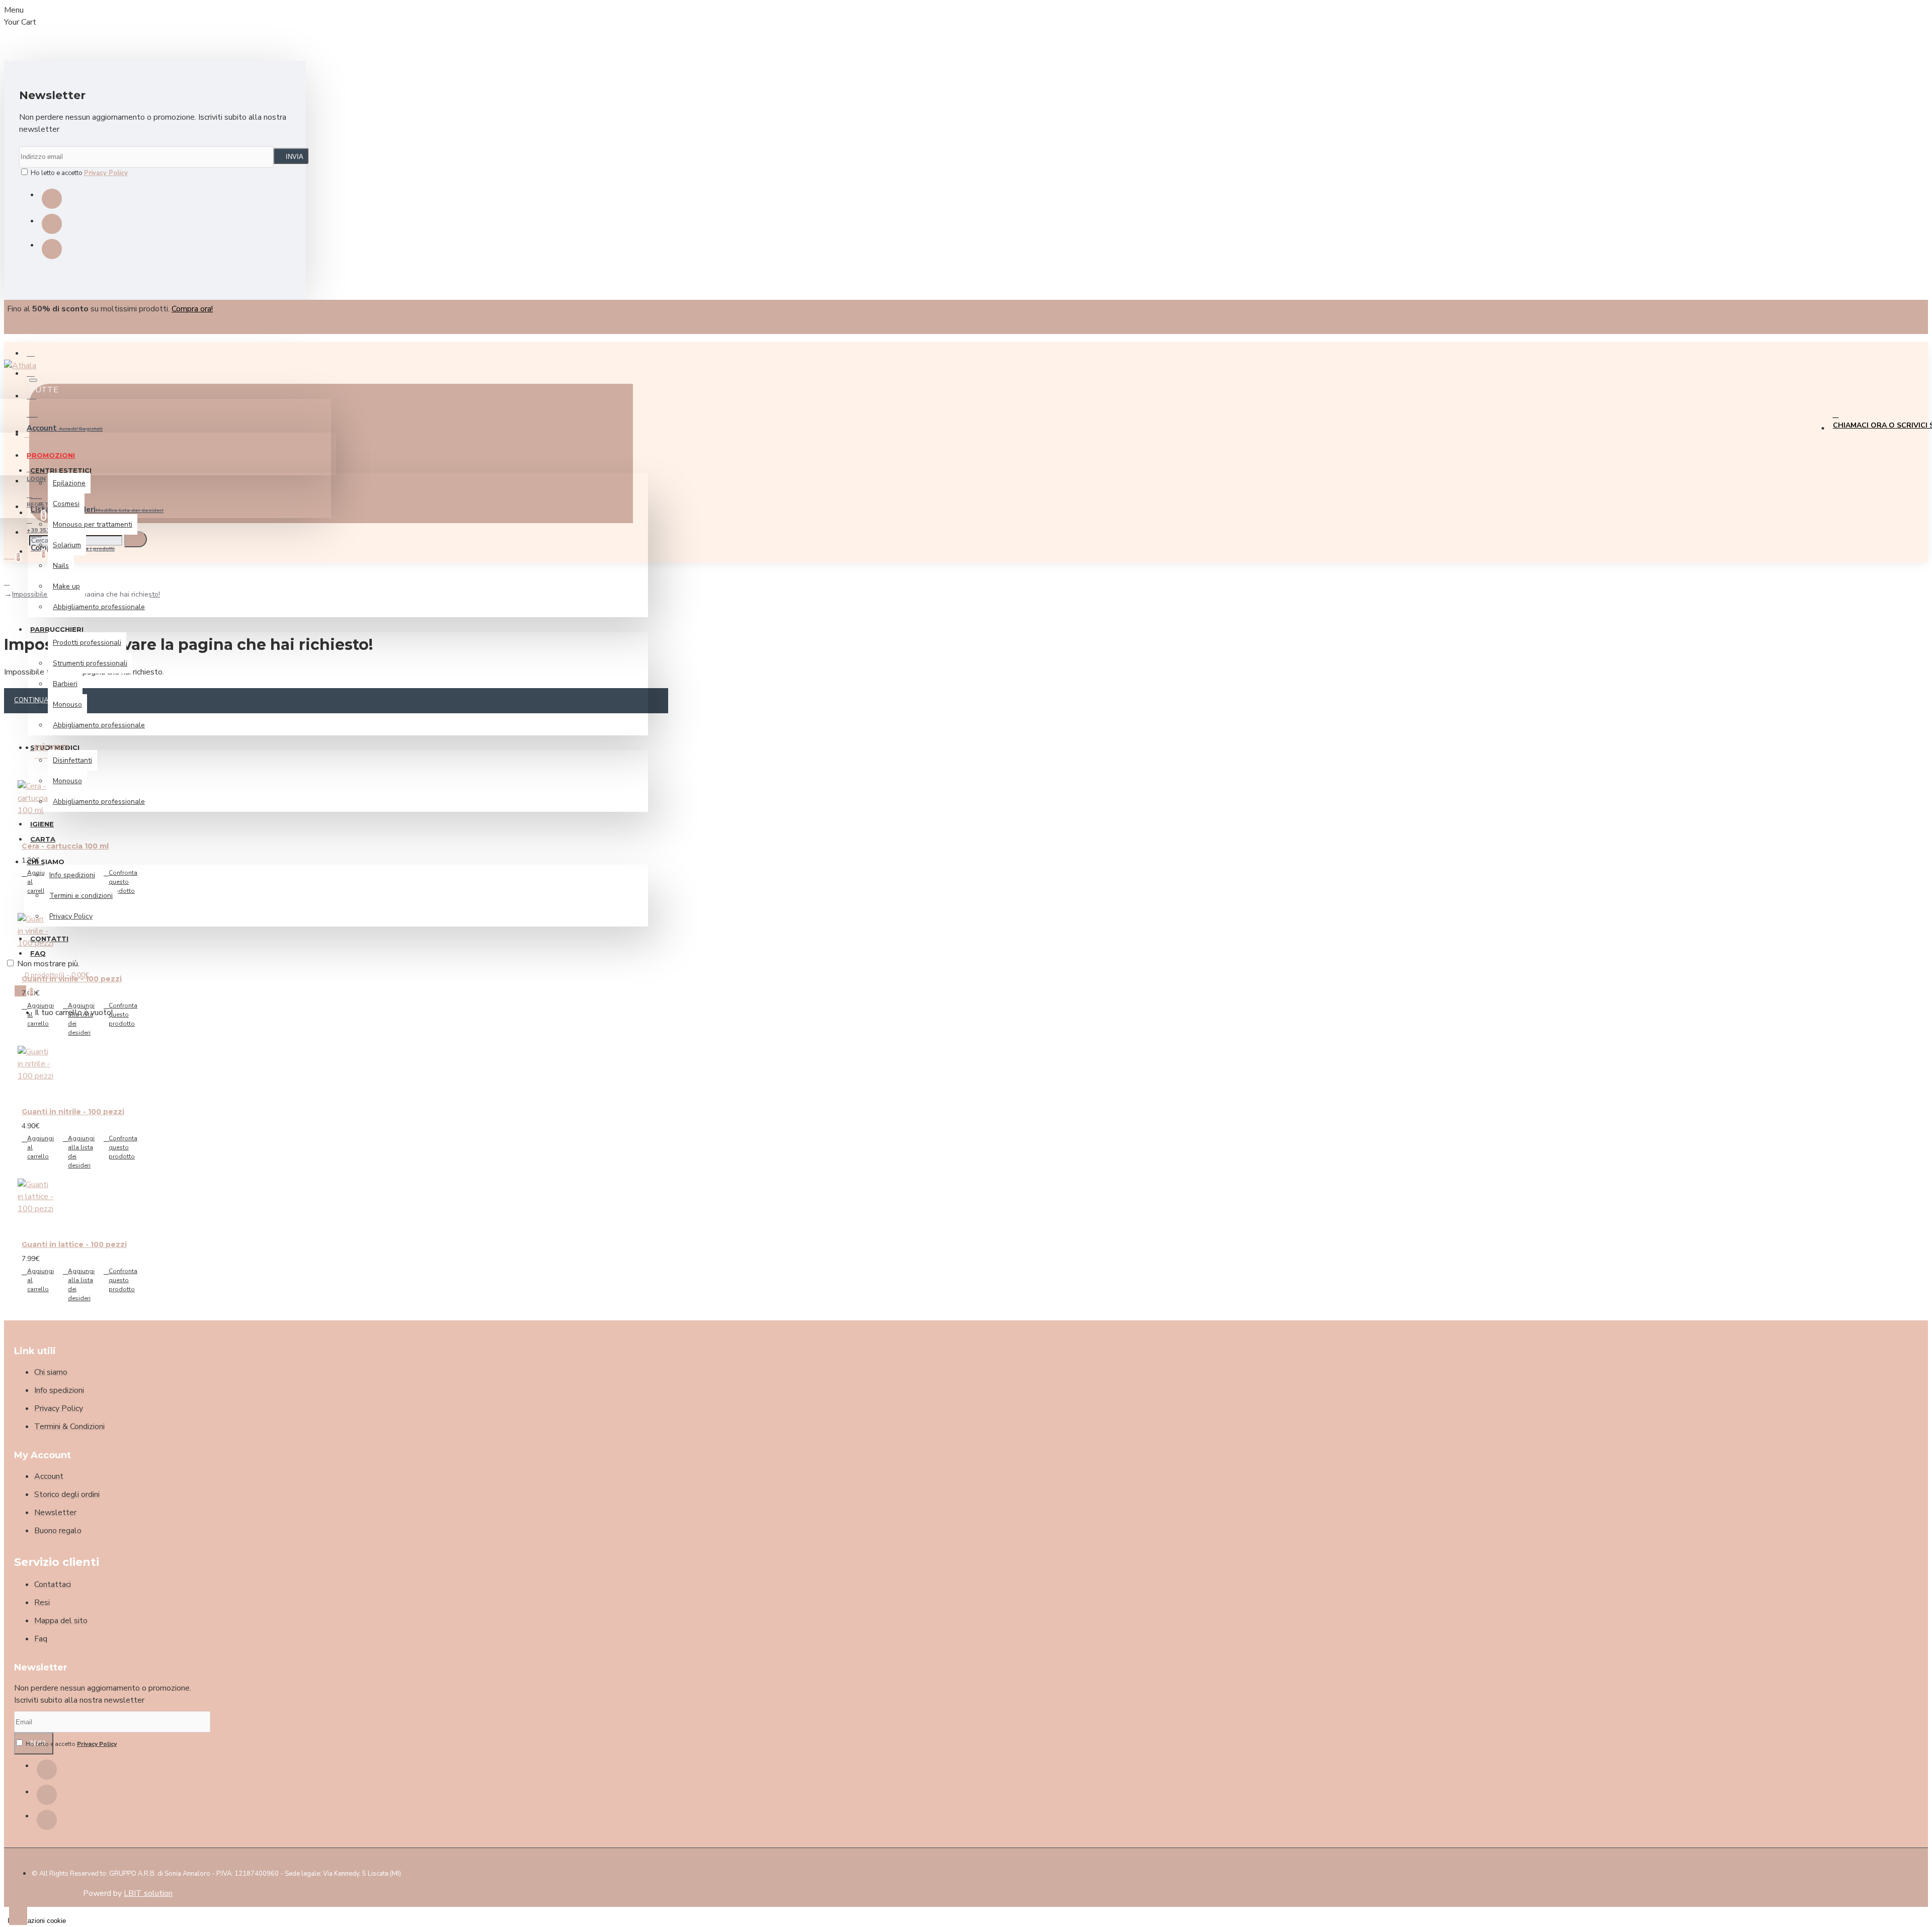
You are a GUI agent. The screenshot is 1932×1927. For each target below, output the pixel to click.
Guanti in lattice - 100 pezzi (74, 1244)
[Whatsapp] (52, 249)
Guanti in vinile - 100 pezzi (72, 979)
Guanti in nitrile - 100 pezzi (73, 1112)
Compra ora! (192, 309)
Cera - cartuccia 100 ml (65, 846)
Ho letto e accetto (78, 173)
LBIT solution (148, 1893)
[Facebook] (52, 199)
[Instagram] (52, 224)
